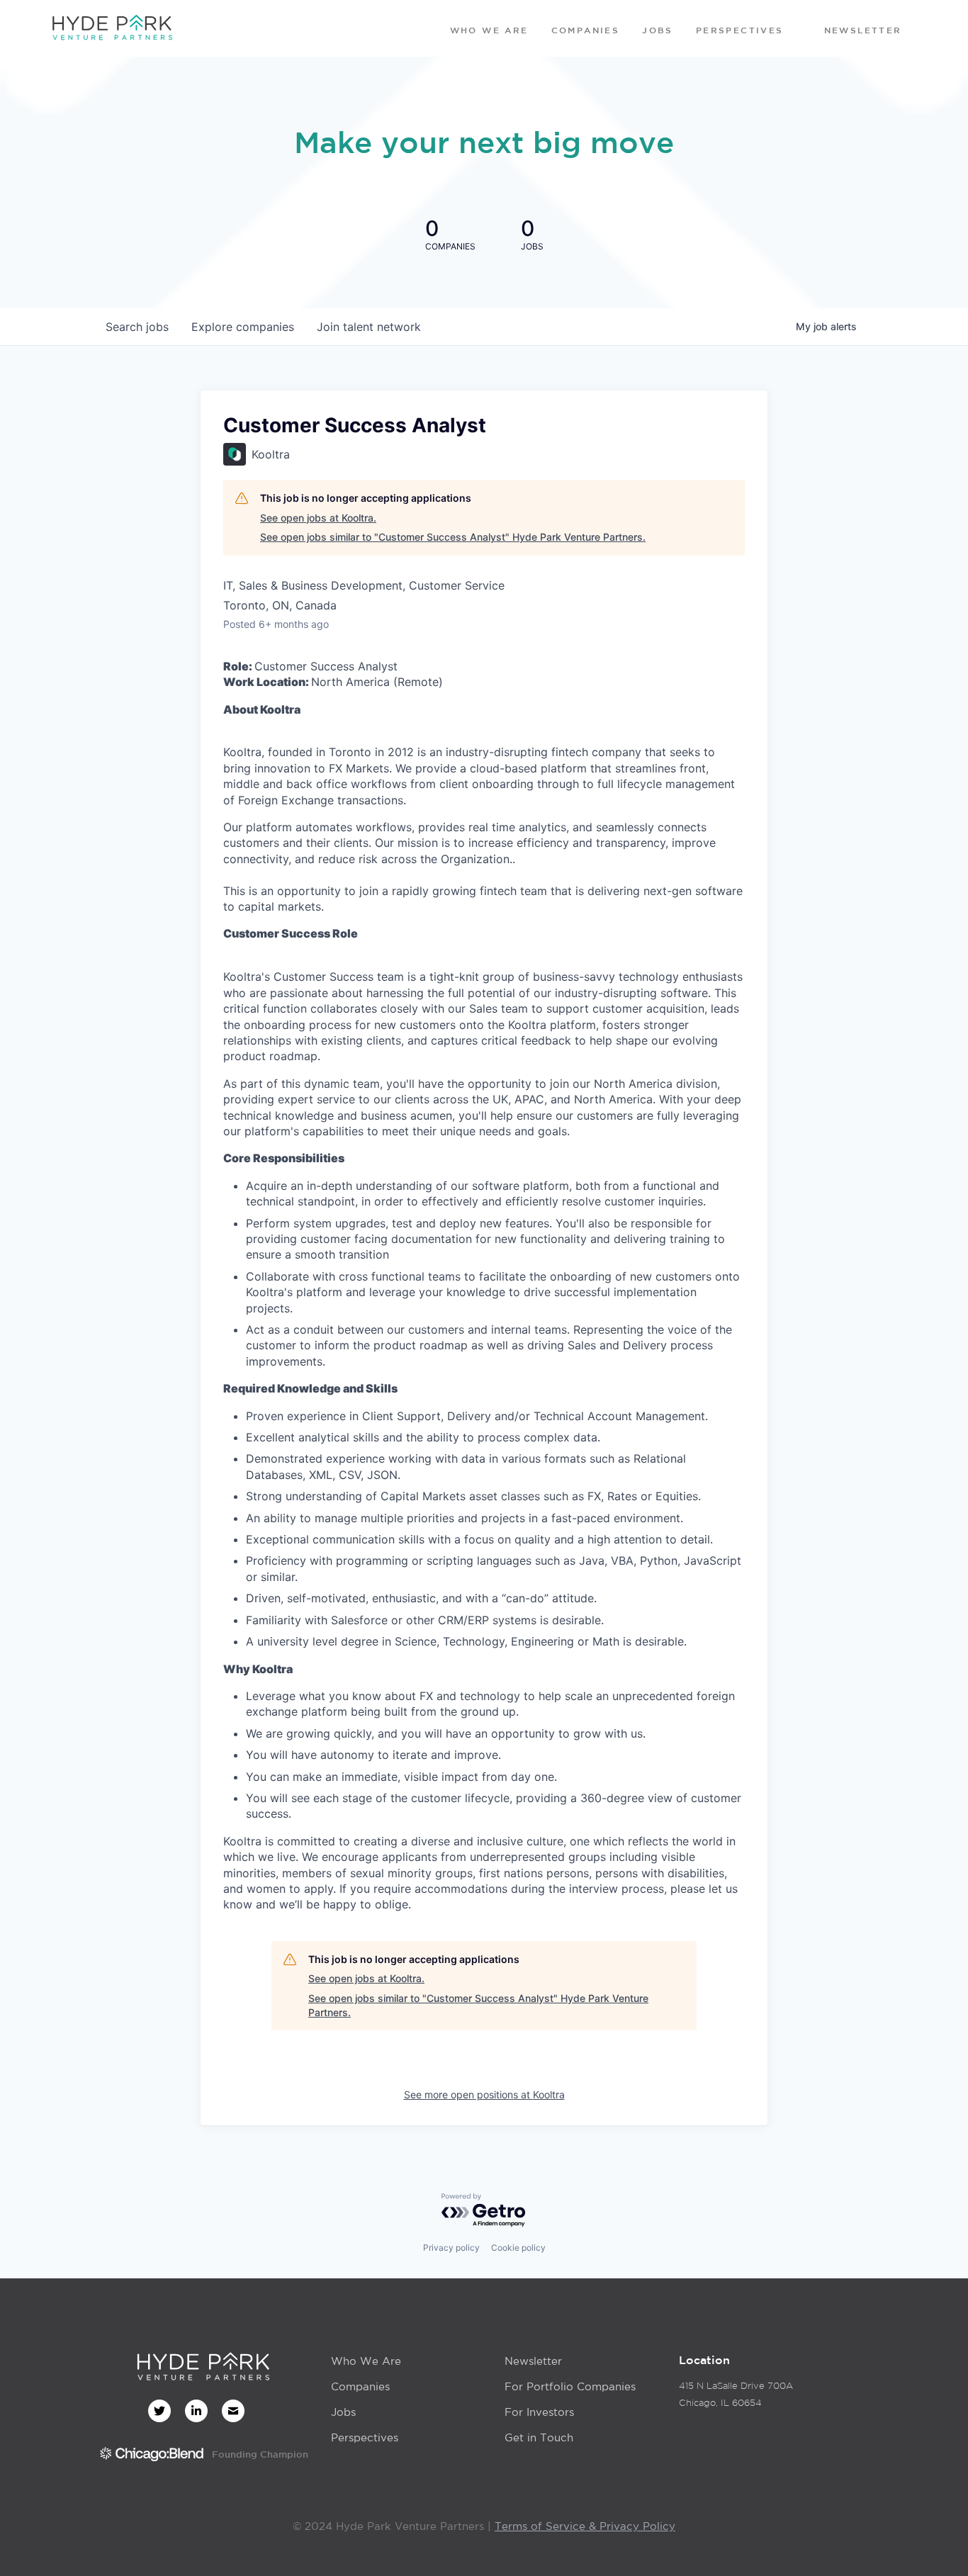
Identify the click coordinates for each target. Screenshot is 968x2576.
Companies (360, 2386)
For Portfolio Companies (570, 2386)
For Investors (539, 2412)
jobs (137, 327)
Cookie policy (518, 2248)
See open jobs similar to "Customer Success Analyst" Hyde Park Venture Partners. (453, 537)
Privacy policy (451, 2248)
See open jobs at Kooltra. (318, 518)
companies (243, 327)
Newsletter (533, 2361)
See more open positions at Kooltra (484, 2094)
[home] (112, 28)
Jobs (343, 2412)
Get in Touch (539, 2437)
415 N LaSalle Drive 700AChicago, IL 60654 (736, 2394)
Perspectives (365, 2437)
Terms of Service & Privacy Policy (585, 2526)
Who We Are (366, 2361)
